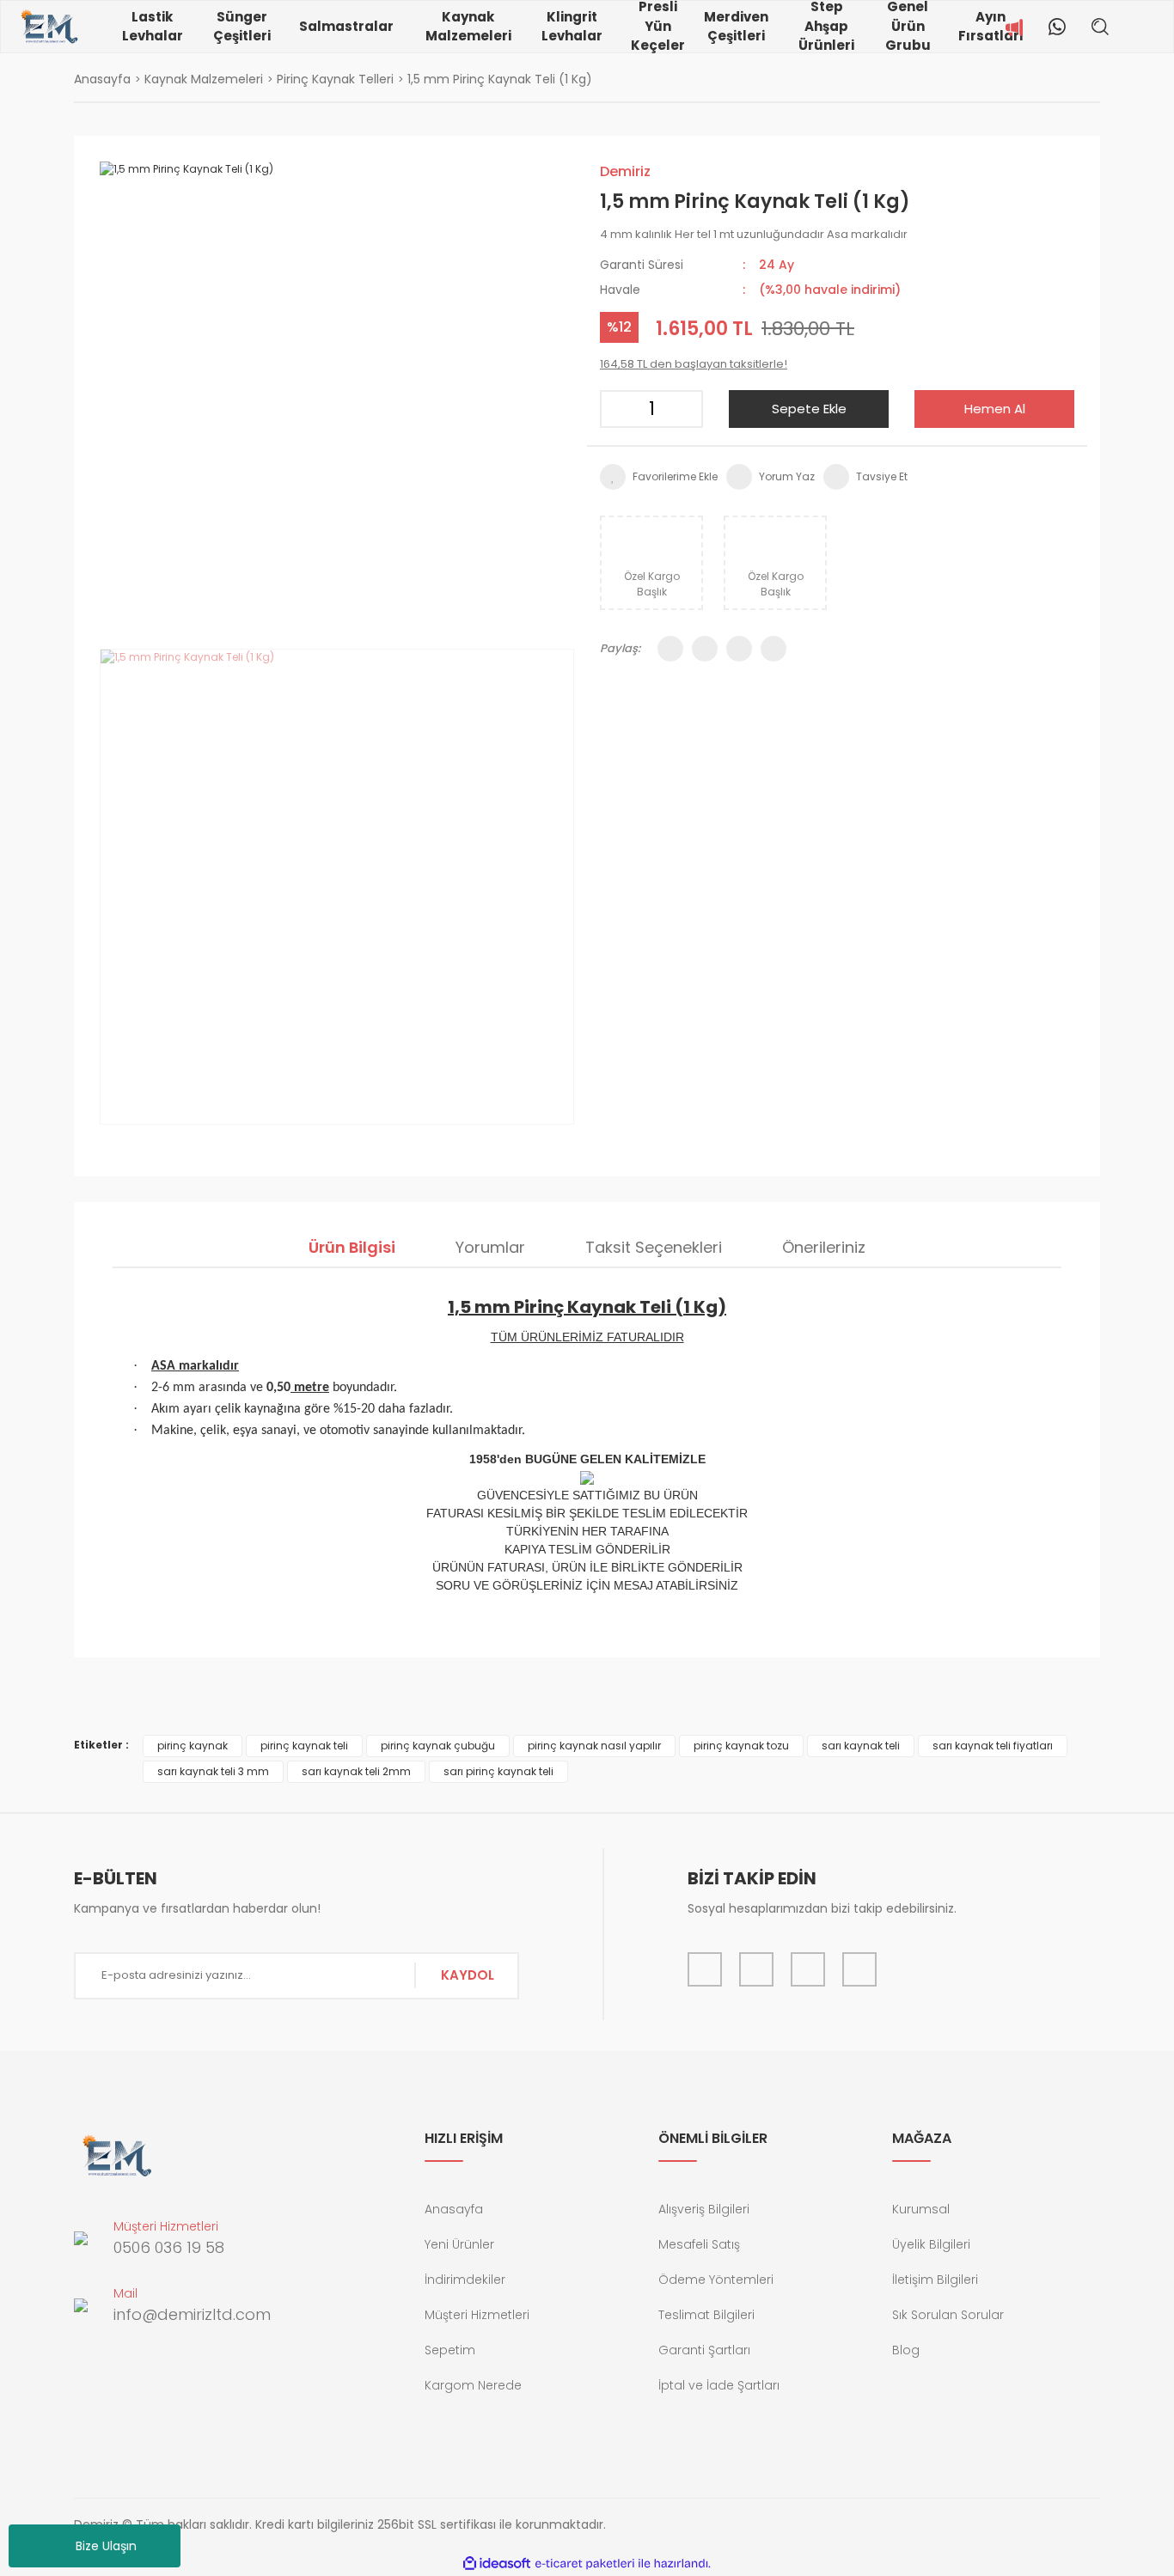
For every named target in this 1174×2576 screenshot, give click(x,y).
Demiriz (625, 171)
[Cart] (1160, 27)
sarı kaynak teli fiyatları (993, 1746)
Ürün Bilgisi (352, 1247)
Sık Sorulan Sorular (948, 2315)
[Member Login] (1134, 27)
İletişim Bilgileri (935, 2280)
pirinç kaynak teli (304, 1746)
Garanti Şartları (704, 2350)
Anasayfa (454, 2209)
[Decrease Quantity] (619, 409)
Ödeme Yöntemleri (716, 2280)
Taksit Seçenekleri (654, 1247)
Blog (906, 2350)
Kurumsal (921, 2209)
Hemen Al (995, 409)
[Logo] (49, 27)
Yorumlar (490, 1247)
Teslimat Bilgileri (706, 2315)
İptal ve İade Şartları (719, 2385)
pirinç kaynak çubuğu (438, 1746)
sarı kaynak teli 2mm (356, 1771)
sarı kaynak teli (861, 1746)
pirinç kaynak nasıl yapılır (594, 1746)
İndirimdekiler (465, 2280)
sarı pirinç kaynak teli (498, 1771)
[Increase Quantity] (684, 409)
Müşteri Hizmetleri (477, 2315)
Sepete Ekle (809, 409)
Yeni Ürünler (459, 2244)
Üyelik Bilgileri (931, 2244)
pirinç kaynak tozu (741, 1746)
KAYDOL (468, 1975)
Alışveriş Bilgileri (704, 2209)
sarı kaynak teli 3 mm (213, 1771)
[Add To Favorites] (659, 477)
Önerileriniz (824, 1247)
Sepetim (450, 2350)
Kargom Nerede (473, 2385)
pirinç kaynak (193, 1746)
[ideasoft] (497, 2564)
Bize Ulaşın (106, 2546)
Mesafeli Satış (699, 2244)
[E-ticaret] (585, 2563)
